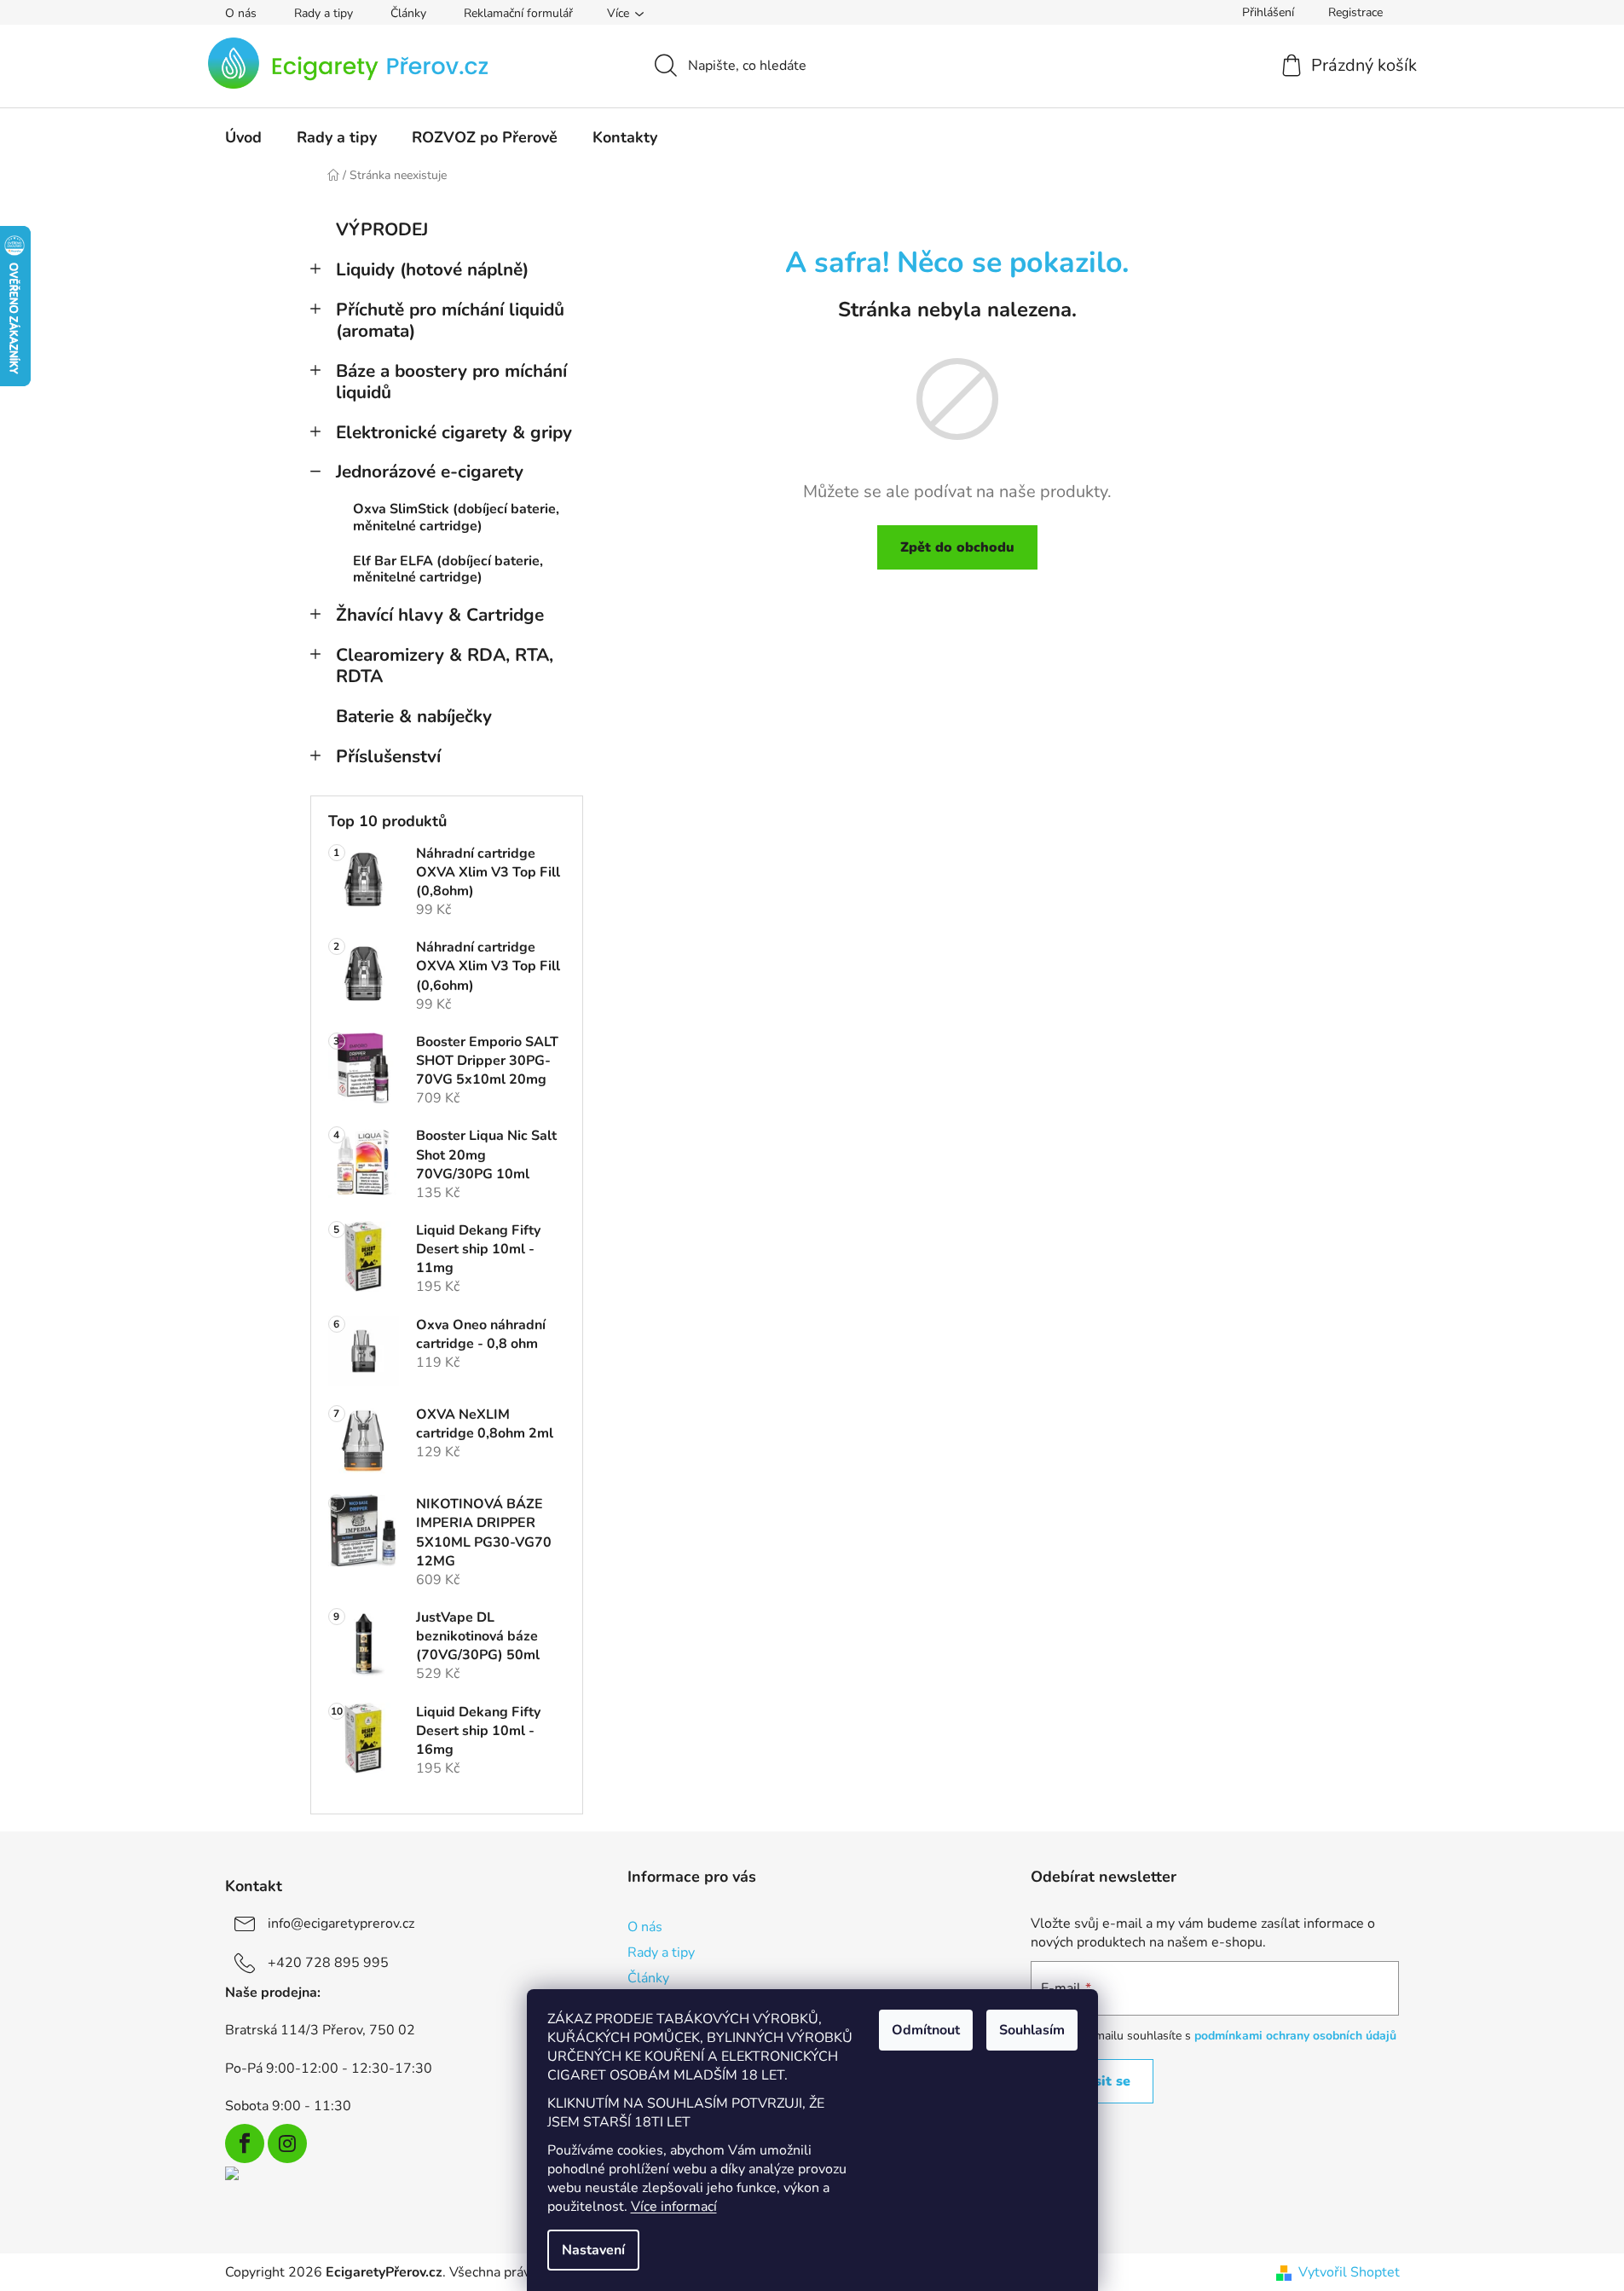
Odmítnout (926, 2030)
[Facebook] (245, 2143)
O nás (241, 13)
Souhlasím (1032, 2030)
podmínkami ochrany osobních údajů (1295, 2036)
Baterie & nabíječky (414, 716)
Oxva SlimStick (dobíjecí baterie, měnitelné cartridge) (456, 517)
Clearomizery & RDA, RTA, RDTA (445, 665)
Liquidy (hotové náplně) (432, 269)
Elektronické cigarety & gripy (454, 432)
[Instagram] (287, 2143)
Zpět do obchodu (957, 547)
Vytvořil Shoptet (1349, 2272)
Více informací (674, 2207)
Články (408, 13)
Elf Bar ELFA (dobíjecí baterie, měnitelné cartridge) (448, 569)
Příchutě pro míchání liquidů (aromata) (450, 320)
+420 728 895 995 (328, 1963)
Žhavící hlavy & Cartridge (440, 615)
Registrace (1355, 12)
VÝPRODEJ (382, 229)
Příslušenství (388, 756)
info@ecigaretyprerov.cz (341, 1924)
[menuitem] (243, 137)
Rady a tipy (324, 13)
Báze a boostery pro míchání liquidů (451, 382)
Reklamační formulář (518, 13)
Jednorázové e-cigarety (430, 472)
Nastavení (593, 2250)
